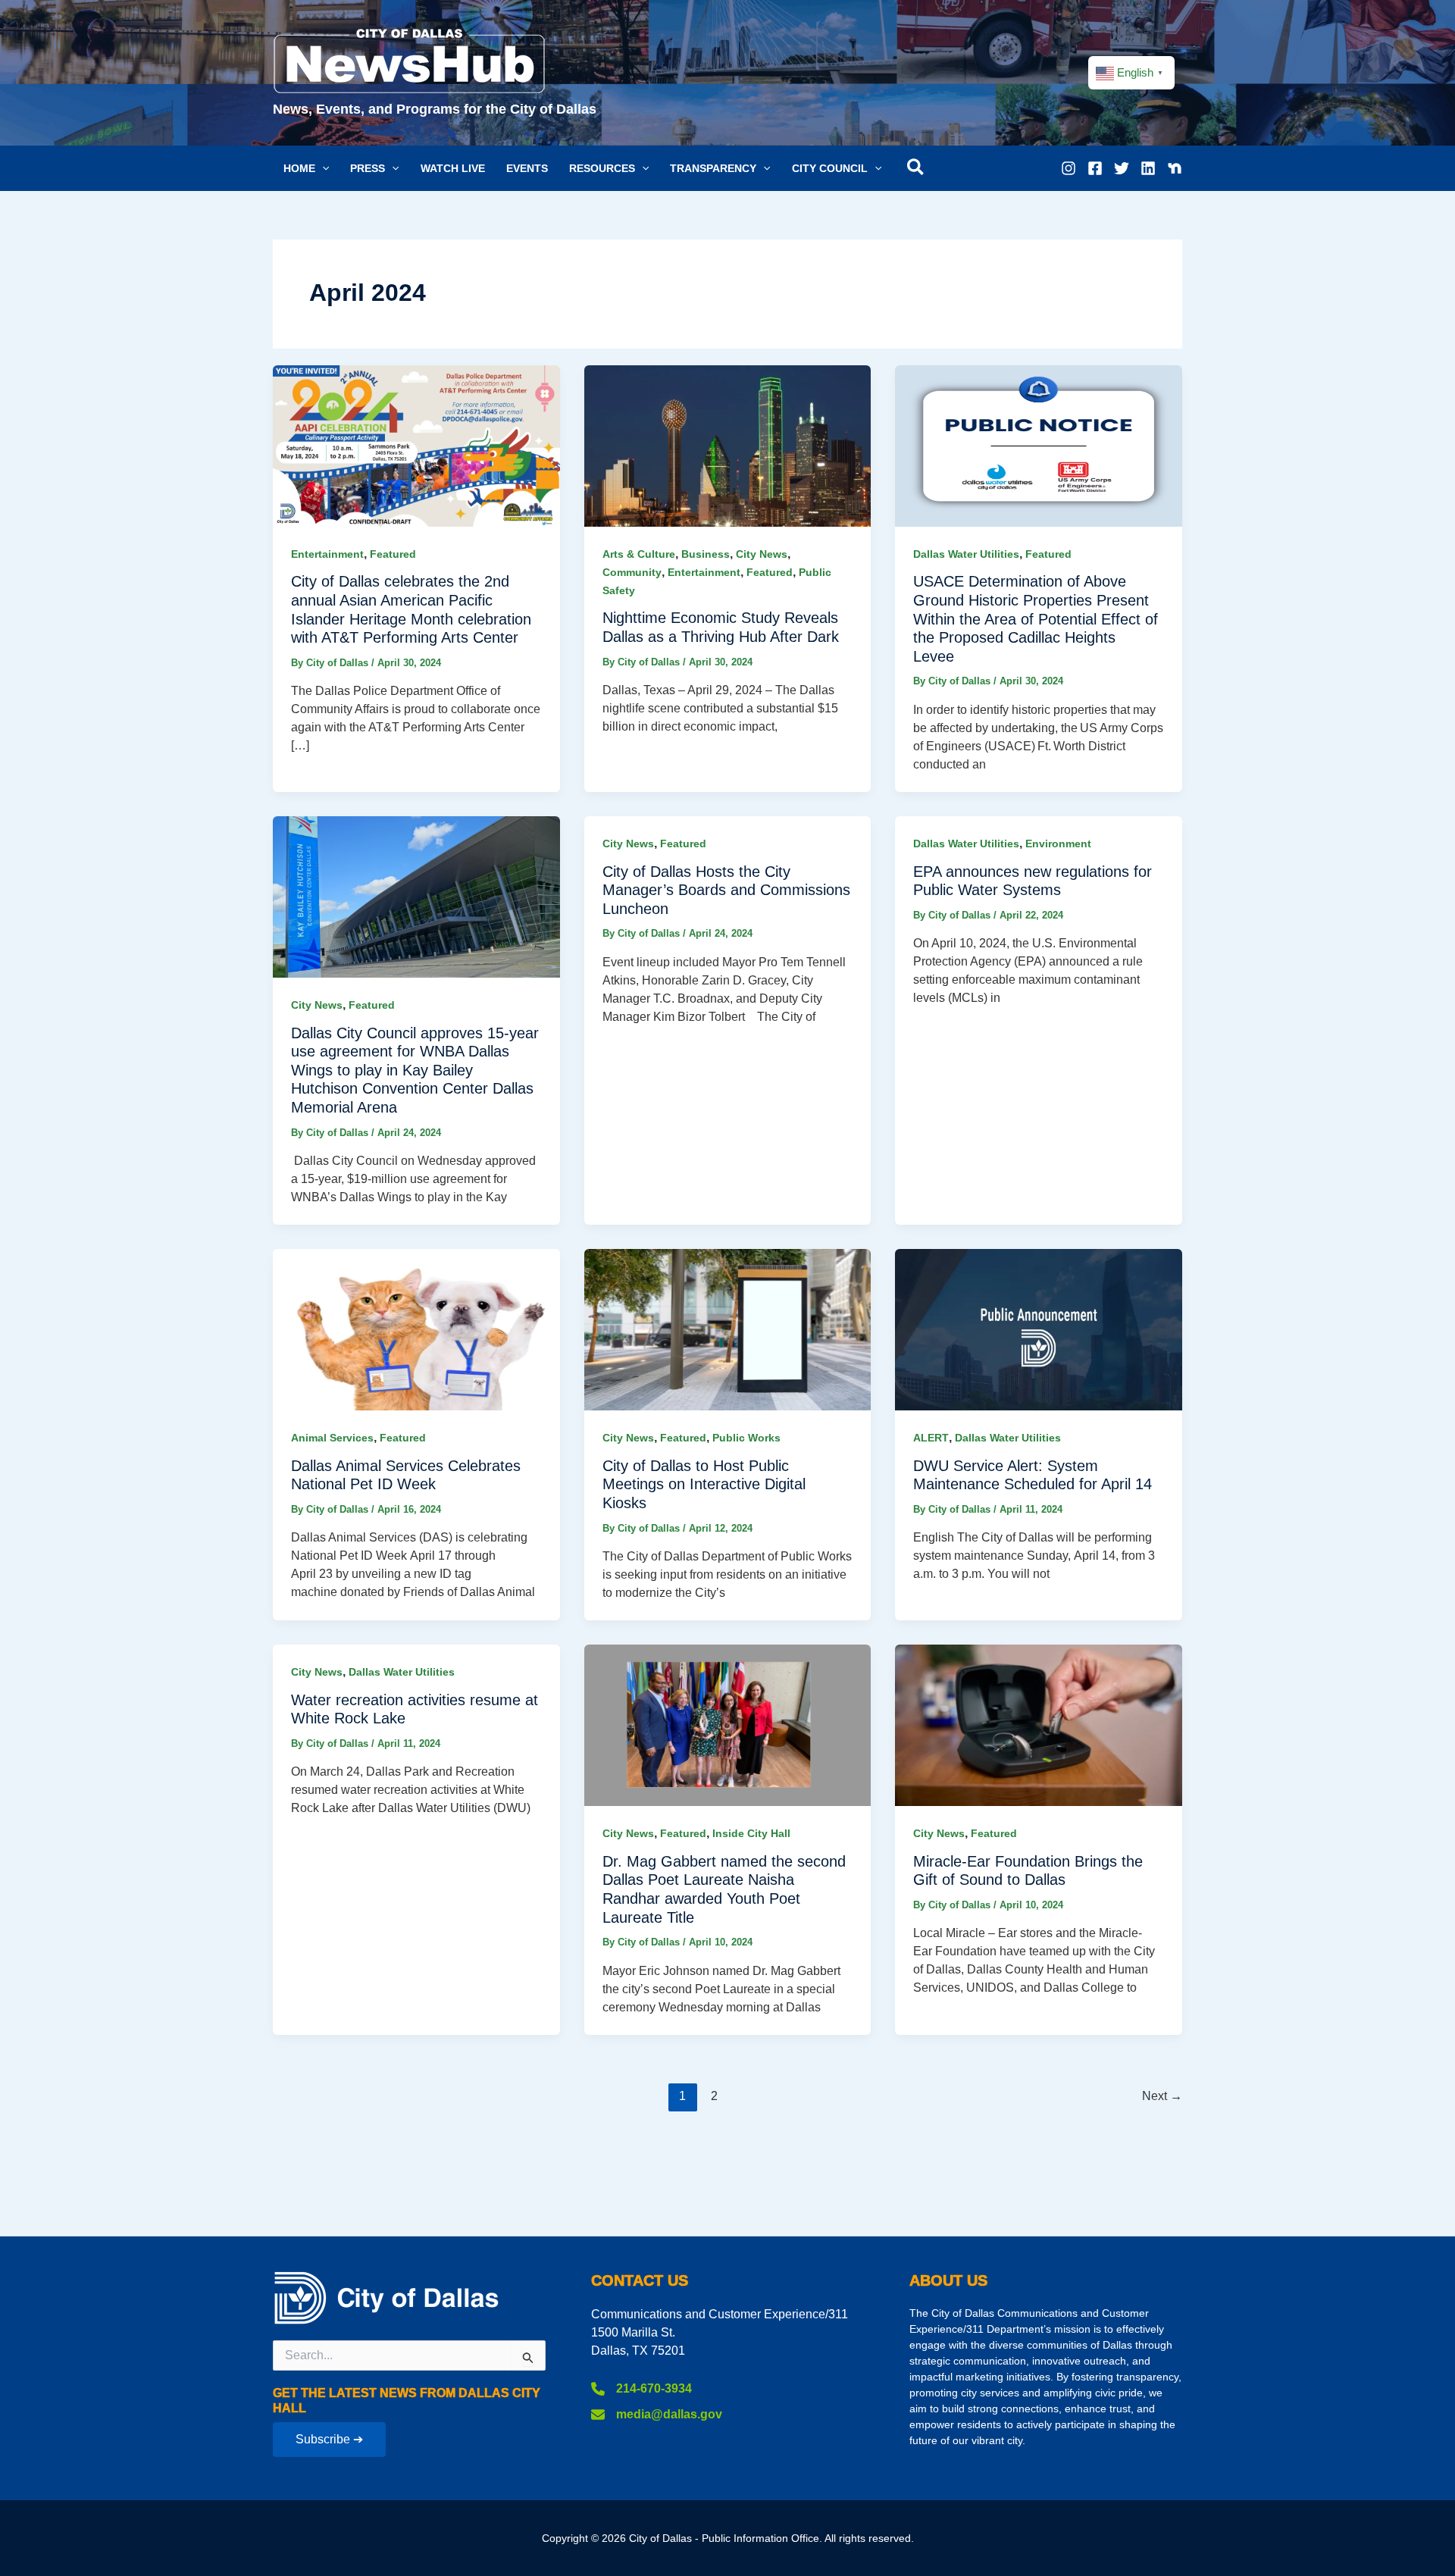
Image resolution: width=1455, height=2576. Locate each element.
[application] (322, 168)
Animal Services (332, 1438)
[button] (306, 168)
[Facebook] (1095, 168)
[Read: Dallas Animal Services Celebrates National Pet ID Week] (416, 1329)
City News (762, 554)
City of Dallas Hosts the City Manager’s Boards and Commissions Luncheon (726, 890)
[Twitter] (1122, 168)
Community (632, 572)
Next (1162, 2096)
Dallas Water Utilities (966, 554)
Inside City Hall (751, 1833)
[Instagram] (1069, 168)
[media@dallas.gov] (657, 2415)
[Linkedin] (1148, 168)
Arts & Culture (639, 554)
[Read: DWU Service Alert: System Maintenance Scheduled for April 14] (1039, 1329)
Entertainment (327, 554)
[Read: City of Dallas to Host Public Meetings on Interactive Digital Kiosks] (728, 1329)
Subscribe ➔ (329, 2439)
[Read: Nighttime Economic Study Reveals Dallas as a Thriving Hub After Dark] (728, 444)
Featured (393, 554)
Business (706, 554)
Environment (1058, 844)
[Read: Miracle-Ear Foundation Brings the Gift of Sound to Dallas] (1039, 1725)
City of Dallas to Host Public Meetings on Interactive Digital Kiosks (704, 1484)
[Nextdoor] (1175, 168)
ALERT (931, 1438)
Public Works (746, 1438)
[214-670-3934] (641, 2389)
